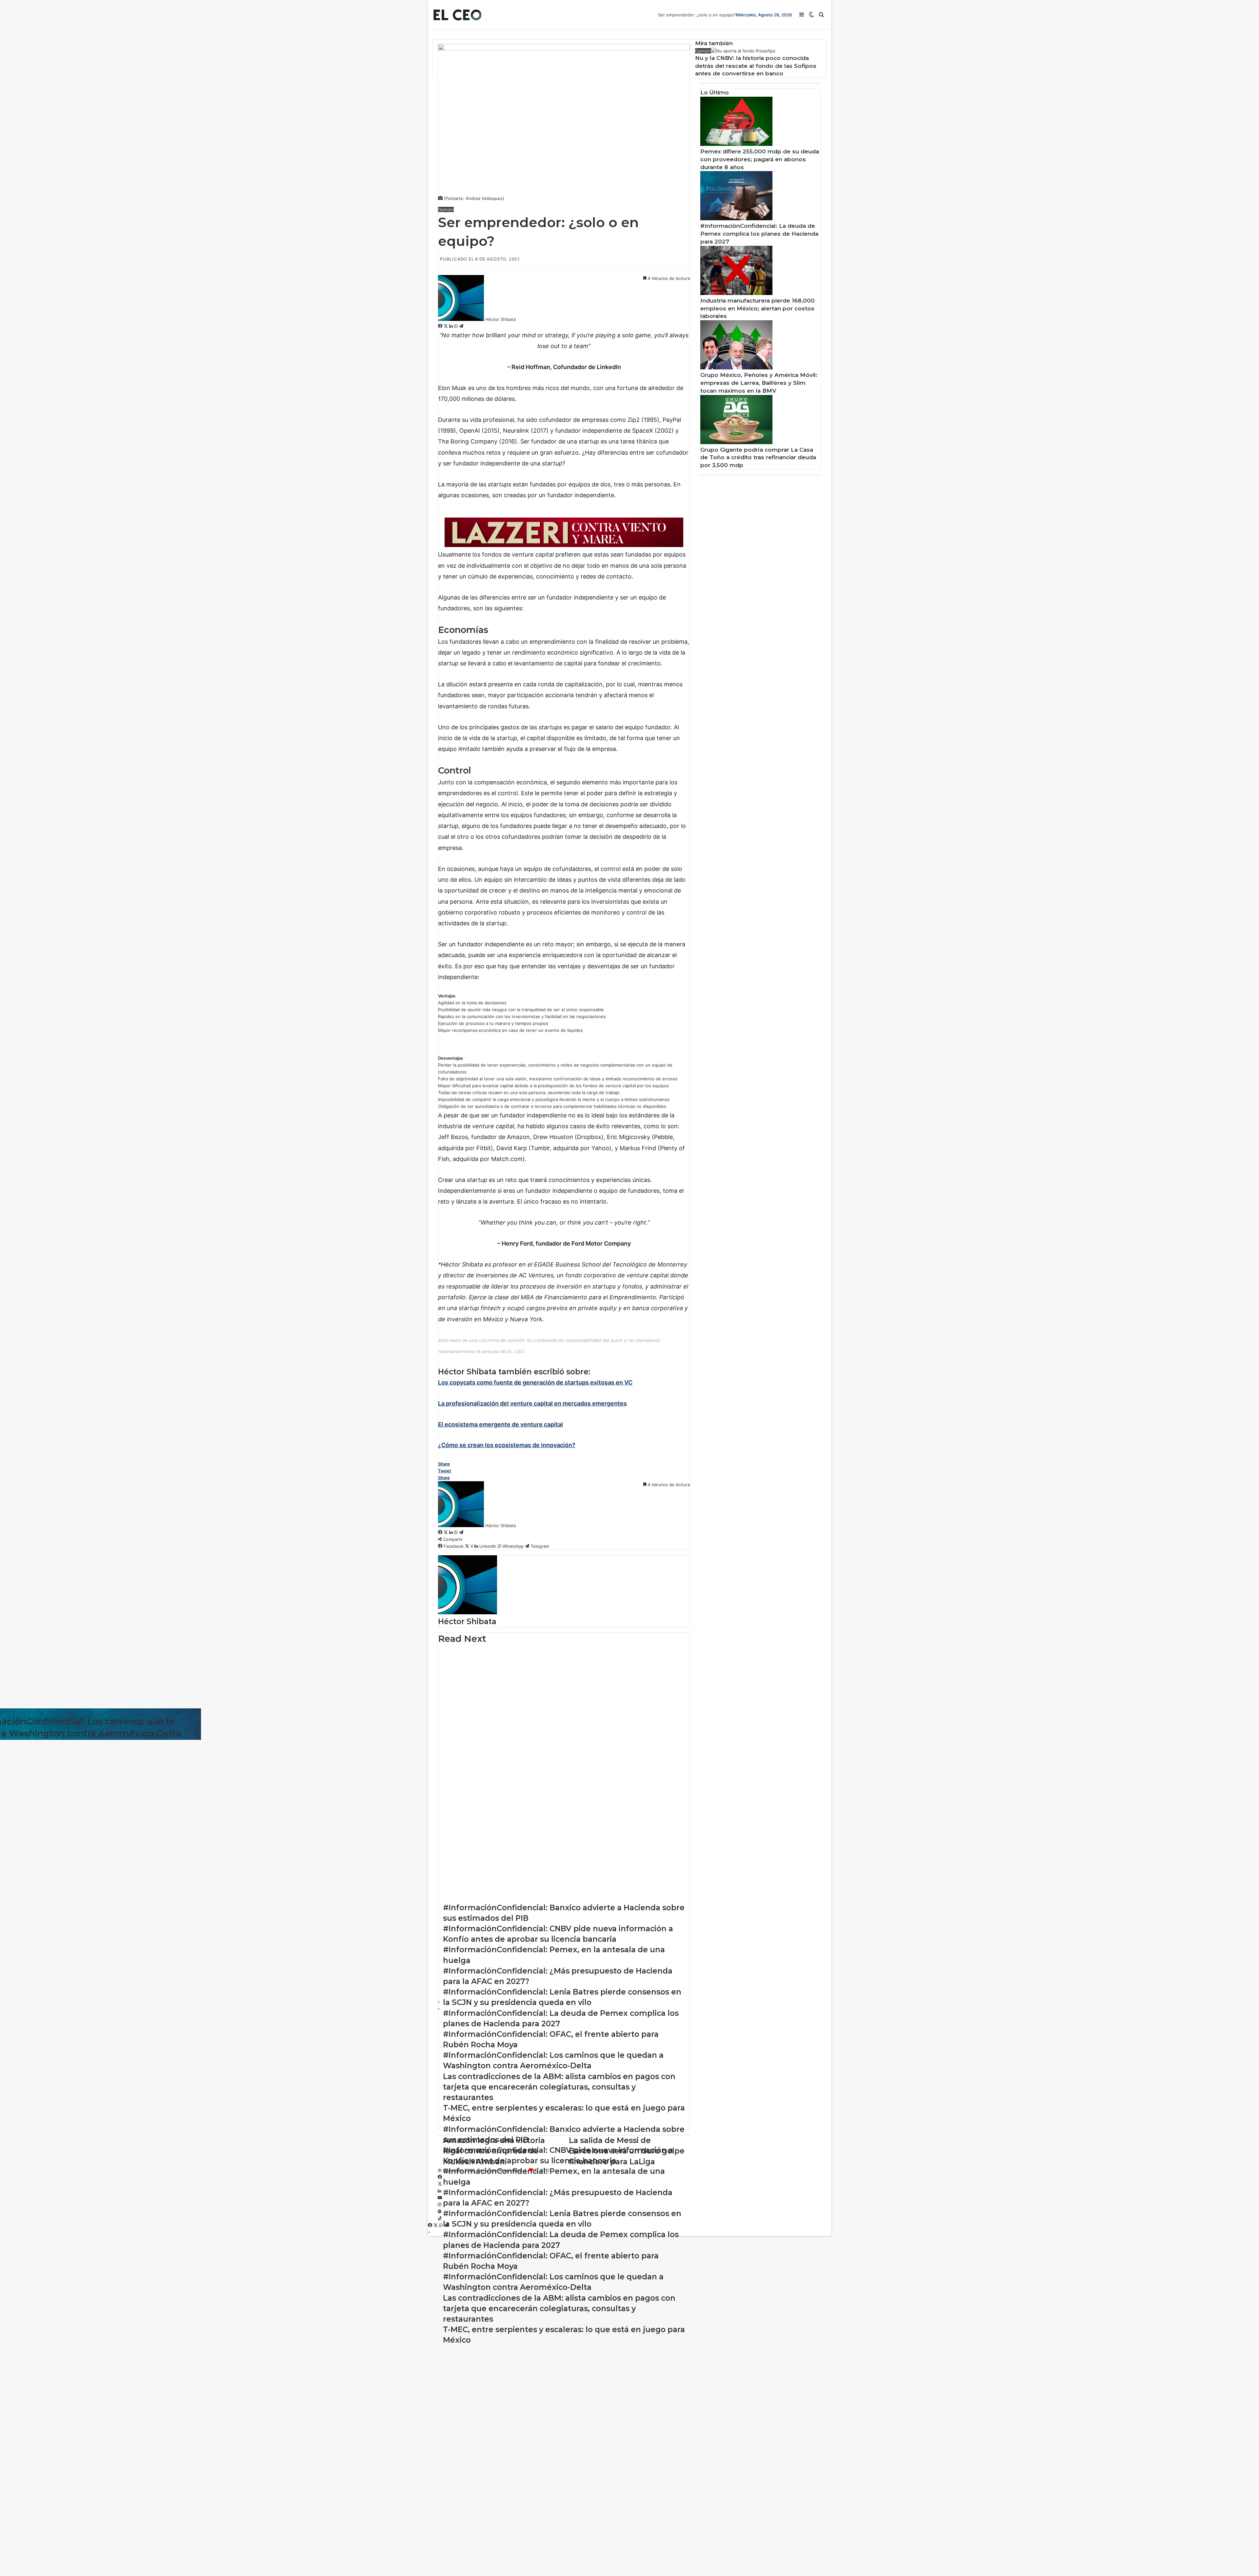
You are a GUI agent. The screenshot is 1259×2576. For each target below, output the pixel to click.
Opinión (446, 209)
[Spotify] (440, 2212)
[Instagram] (440, 2205)
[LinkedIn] (452, 326)
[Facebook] (441, 326)
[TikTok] (440, 2218)
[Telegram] (461, 326)
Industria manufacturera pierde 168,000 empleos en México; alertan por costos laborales (758, 308)
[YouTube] (440, 2198)
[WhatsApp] (457, 326)
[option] (564, 1661)
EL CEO (542, 2170)
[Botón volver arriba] (429, 2232)
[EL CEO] (457, 15)
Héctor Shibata (500, 319)
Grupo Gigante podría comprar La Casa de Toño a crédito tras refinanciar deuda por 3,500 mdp (758, 458)
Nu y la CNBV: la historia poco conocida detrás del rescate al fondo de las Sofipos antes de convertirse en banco (756, 66)
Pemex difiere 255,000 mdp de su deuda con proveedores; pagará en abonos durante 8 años (760, 159)
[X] (446, 326)
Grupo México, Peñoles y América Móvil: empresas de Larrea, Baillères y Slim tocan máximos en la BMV (759, 383)
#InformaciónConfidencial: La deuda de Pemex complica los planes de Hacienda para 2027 (759, 234)
